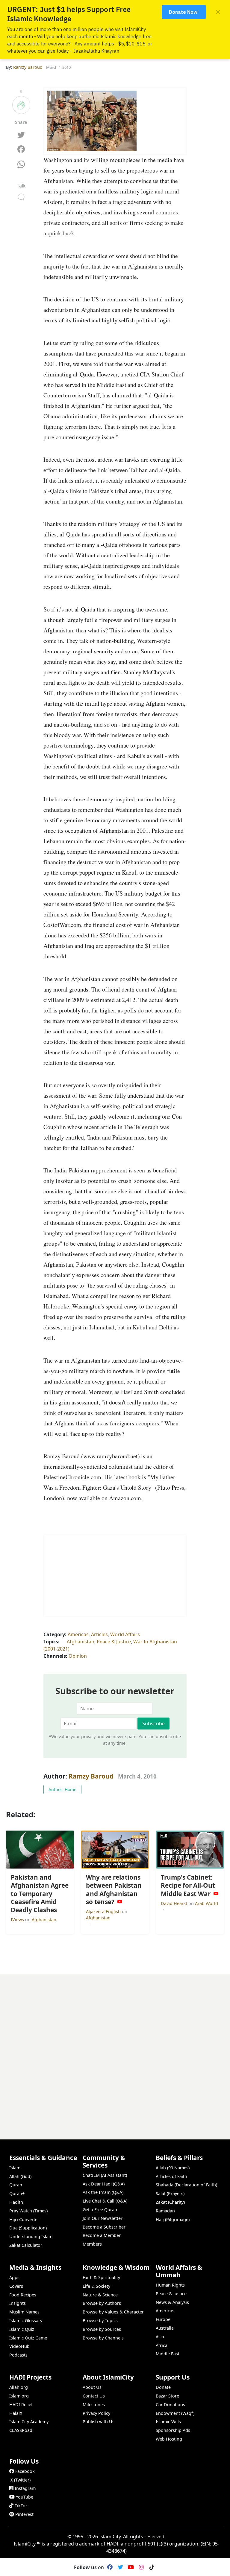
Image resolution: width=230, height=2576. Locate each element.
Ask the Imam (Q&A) (103, 2192)
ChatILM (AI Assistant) (105, 2175)
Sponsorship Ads (173, 2430)
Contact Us (94, 2396)
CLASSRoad (21, 2430)
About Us (92, 2387)
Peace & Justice (114, 1642)
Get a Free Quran (100, 2210)
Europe (163, 2319)
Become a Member (102, 2235)
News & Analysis (172, 2302)
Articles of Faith (171, 2176)
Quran (16, 2185)
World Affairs (125, 1634)
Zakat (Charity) (170, 2202)
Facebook (25, 2471)
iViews (18, 1920)
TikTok (21, 2506)
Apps (14, 2277)
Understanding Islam (31, 2236)
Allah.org (19, 2387)
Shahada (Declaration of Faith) (186, 2185)
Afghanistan (81, 1642)
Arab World (206, 1903)
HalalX (16, 2413)
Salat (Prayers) (170, 2193)
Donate (163, 2387)
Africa (162, 2345)
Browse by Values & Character (113, 2312)
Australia (165, 2328)
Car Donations (170, 2405)
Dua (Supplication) (28, 2228)
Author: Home (62, 1789)
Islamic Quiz (22, 2329)
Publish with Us (99, 2422)
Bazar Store (167, 2396)
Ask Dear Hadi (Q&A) (104, 2184)
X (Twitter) (21, 2480)
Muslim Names (24, 2312)
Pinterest (24, 2514)
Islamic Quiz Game (28, 2338)
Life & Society (96, 2286)
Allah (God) (20, 2176)
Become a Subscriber (104, 2227)
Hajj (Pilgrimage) (173, 2219)
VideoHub (19, 2346)
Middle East (168, 2354)
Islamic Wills (168, 2422)
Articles (99, 1634)
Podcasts (18, 2355)
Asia (160, 2337)
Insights (18, 2303)
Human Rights (170, 2285)
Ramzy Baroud (91, 1776)
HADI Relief (21, 2405)
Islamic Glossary (26, 2320)
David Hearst (175, 1903)
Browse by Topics (100, 2320)
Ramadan (165, 2211)
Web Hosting (169, 2439)
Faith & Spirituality (101, 2277)
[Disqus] (115, 2049)
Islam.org (19, 2396)
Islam (15, 2168)
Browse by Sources (102, 2329)
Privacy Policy (96, 2413)
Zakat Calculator (26, 2245)
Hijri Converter (24, 2219)
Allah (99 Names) (173, 2168)
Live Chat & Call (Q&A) (105, 2201)
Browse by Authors (102, 2303)
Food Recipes (23, 2295)
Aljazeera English (104, 1911)
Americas (78, 1634)
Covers (16, 2286)
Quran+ (17, 2193)
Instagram (25, 2488)
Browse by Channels (103, 2338)
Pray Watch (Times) (28, 2211)
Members (92, 2244)
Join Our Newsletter (103, 2218)
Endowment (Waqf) (175, 2413)
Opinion (78, 1656)
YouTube (25, 2497)
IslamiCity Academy (29, 2422)
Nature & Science (100, 2295)
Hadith (16, 2202)
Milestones (94, 2405)
